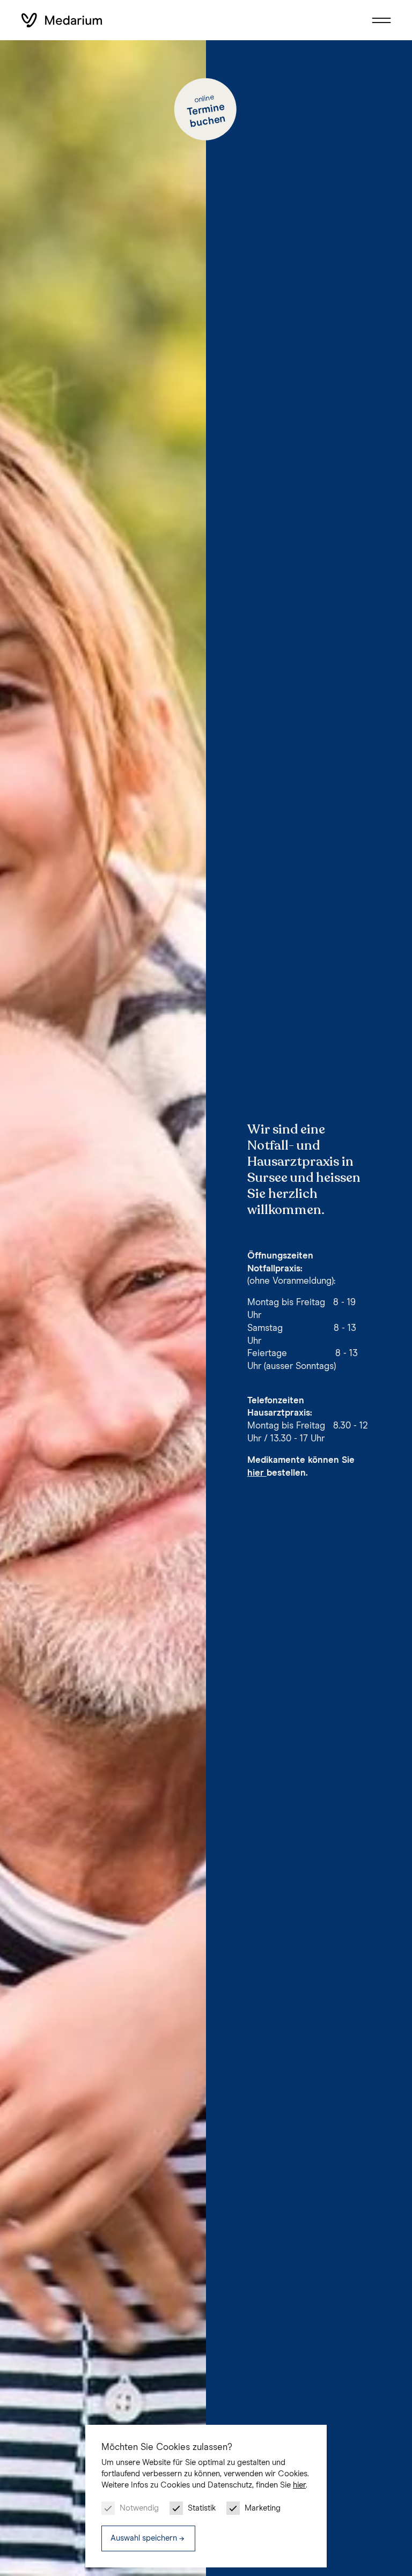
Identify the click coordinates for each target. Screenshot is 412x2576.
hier (299, 2485)
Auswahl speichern (144, 2538)
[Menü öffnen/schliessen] (381, 20)
